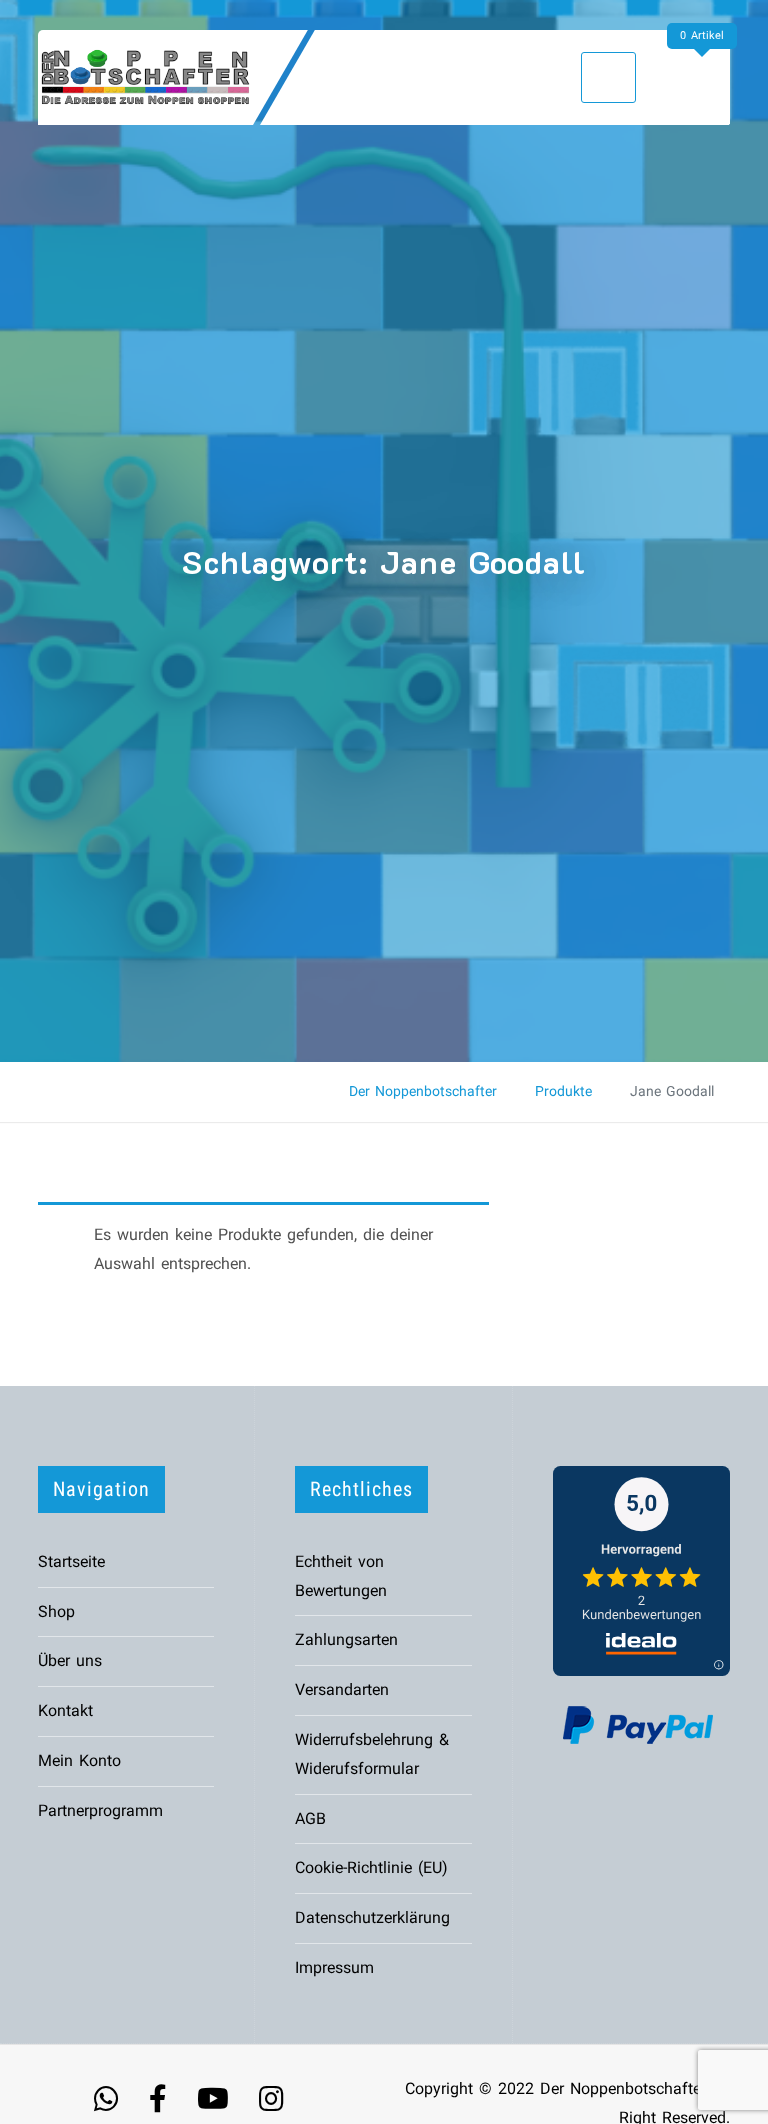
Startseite (71, 1561)
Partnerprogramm (100, 1810)
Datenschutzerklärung (372, 1917)
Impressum (334, 1967)
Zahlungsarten (346, 1639)
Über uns (70, 1660)
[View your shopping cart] (706, 76)
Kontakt (65, 1710)
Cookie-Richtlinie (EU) (371, 1867)
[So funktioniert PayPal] (638, 1723)
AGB (310, 1818)
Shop (56, 1611)
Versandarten (342, 1689)
